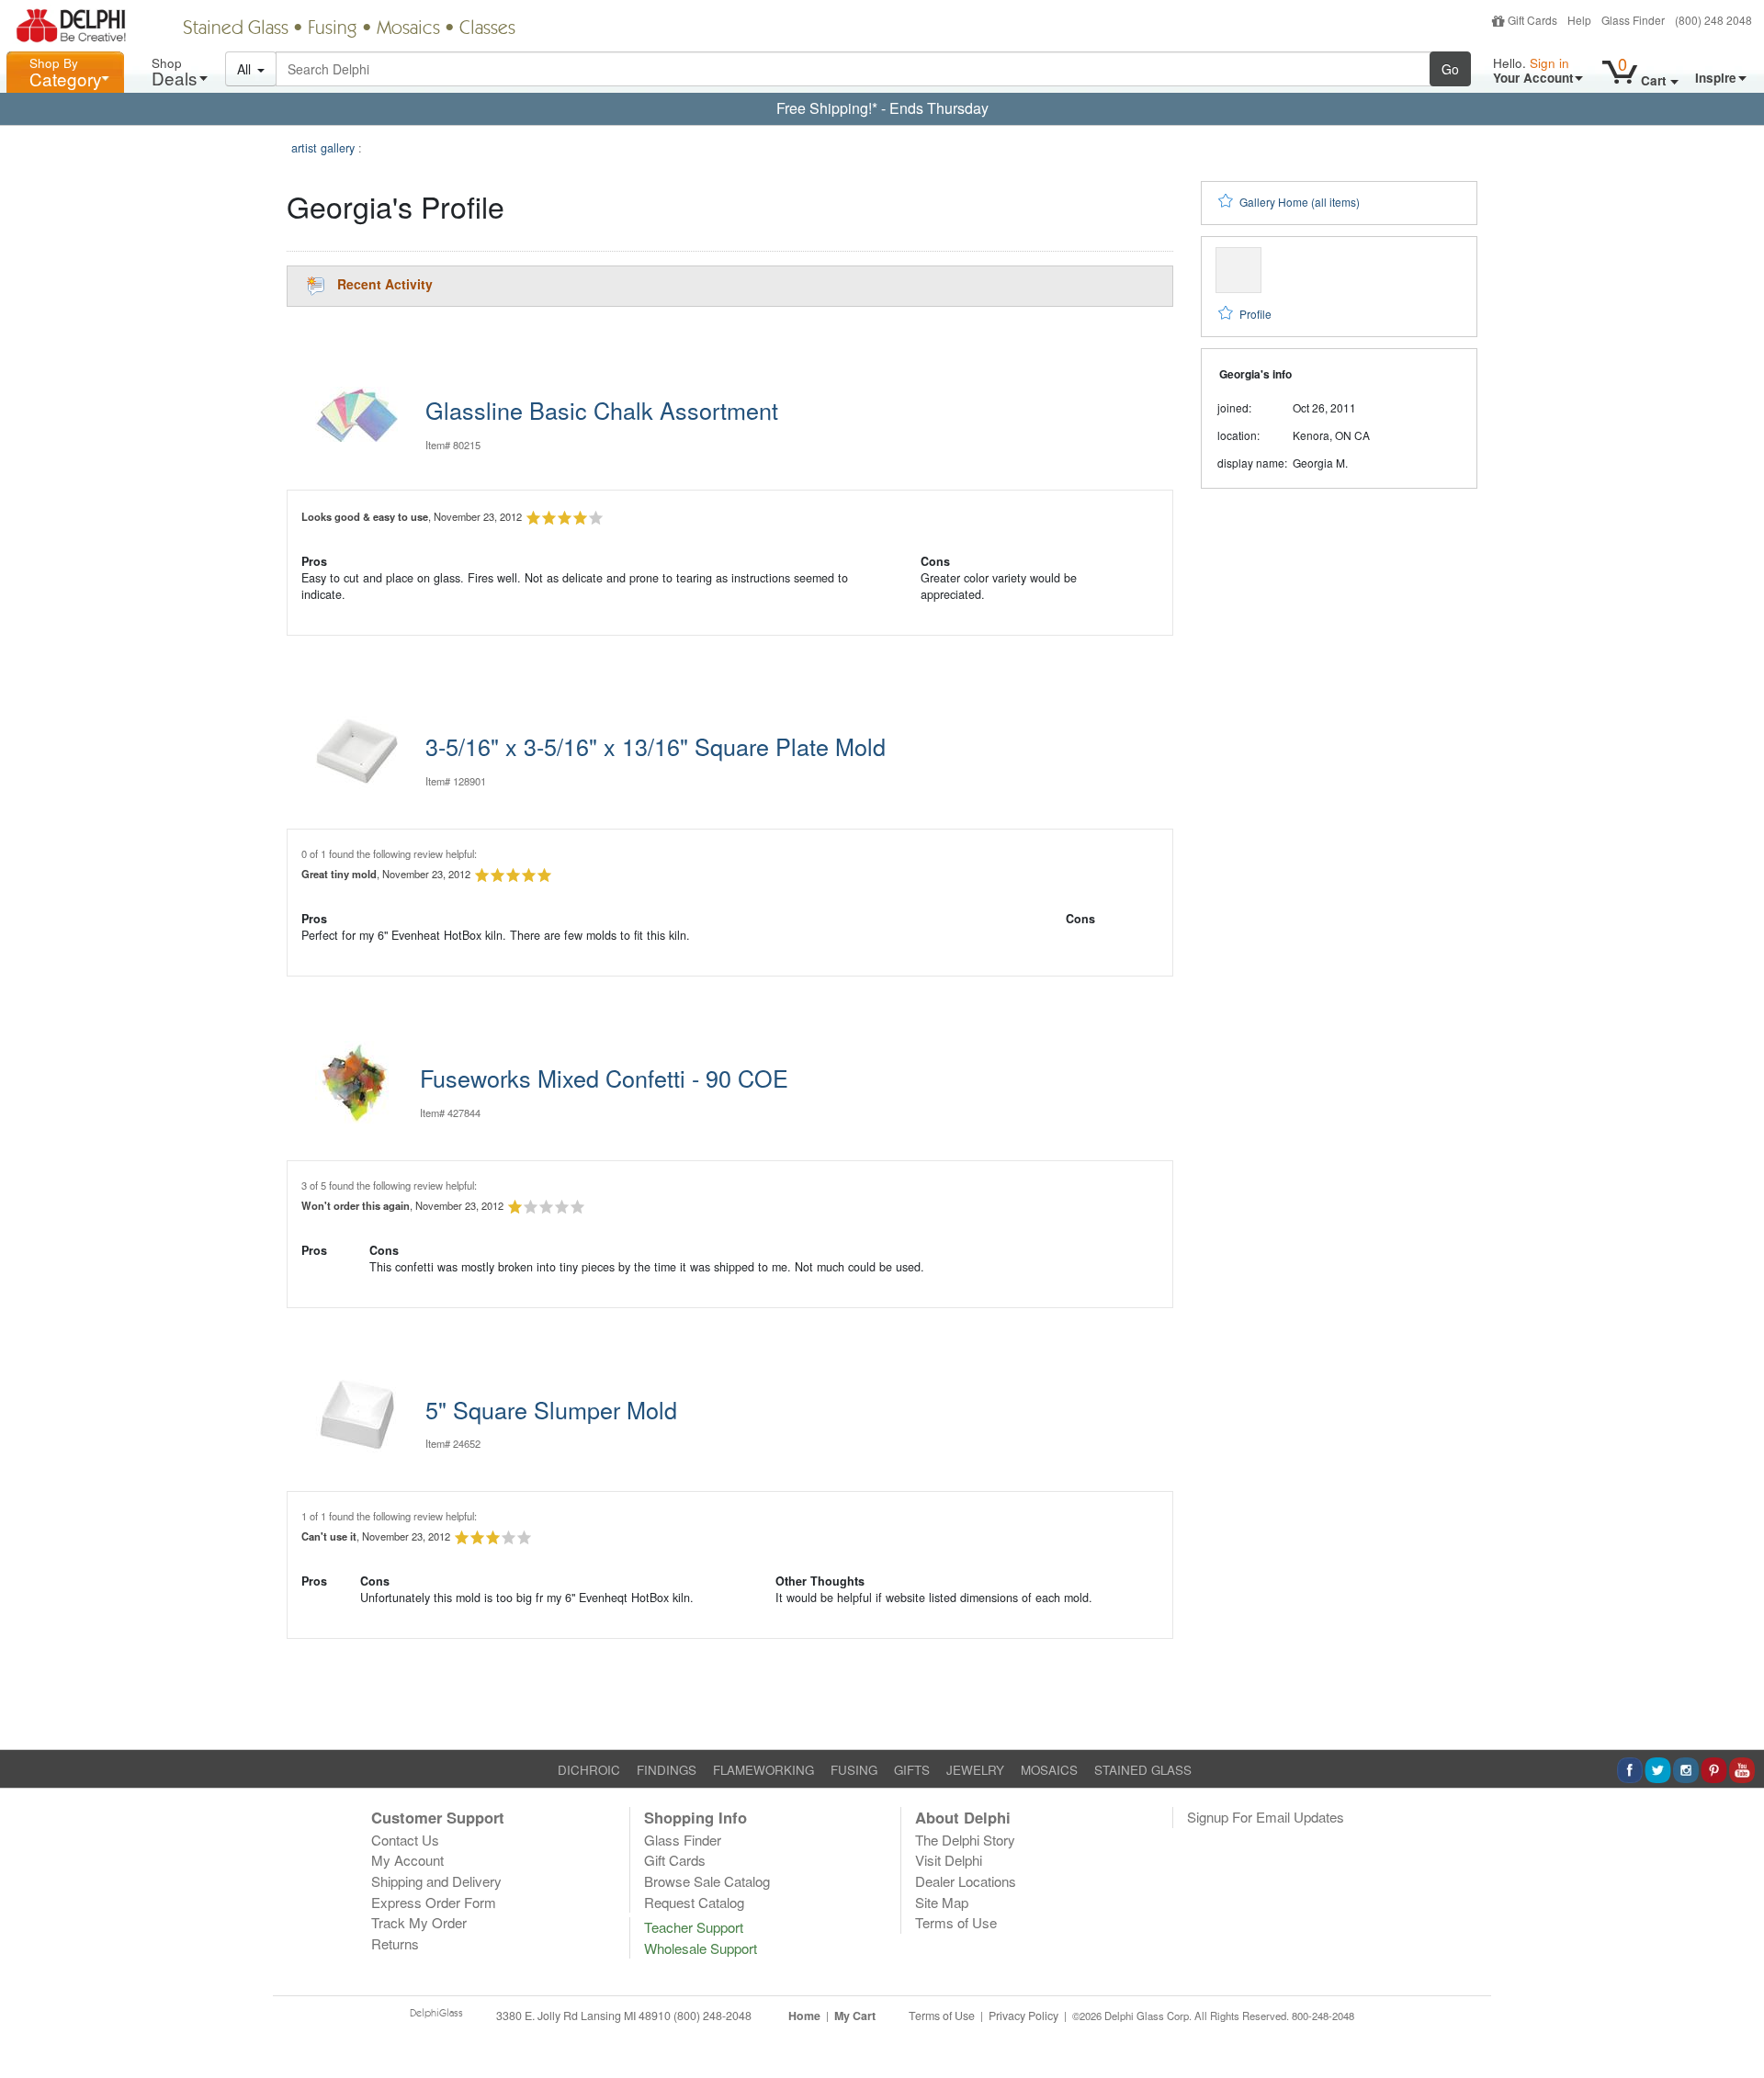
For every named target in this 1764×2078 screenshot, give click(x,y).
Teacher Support (694, 1927)
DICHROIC (589, 1770)
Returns (395, 1943)
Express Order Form (434, 1902)
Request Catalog (694, 1902)
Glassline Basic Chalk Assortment (602, 410)
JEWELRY (975, 1770)
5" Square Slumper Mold (551, 1409)
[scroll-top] (1736, 2026)
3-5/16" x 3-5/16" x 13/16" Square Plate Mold (656, 746)
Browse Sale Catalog (707, 1881)
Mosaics (408, 29)
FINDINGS (667, 1770)
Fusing (333, 29)
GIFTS (912, 1770)
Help (1579, 20)
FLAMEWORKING (763, 1770)
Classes (487, 29)
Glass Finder (1633, 20)
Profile (1255, 314)
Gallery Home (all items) (1300, 202)
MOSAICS (1049, 1770)
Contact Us (405, 1840)
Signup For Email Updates (1266, 1817)
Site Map (942, 1902)
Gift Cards (1532, 20)
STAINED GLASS (1143, 1770)
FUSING (854, 1770)
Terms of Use (956, 1922)
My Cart (855, 2016)
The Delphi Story (965, 1840)
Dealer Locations (966, 1881)
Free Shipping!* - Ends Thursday (882, 108)
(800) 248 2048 (1713, 20)
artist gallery (323, 148)
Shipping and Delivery (436, 1881)
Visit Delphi (949, 1860)
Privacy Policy (1023, 2016)
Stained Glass (236, 29)
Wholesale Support (701, 1948)
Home (804, 2016)
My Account (407, 1860)
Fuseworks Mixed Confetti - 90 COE (604, 1078)
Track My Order (419, 1922)
